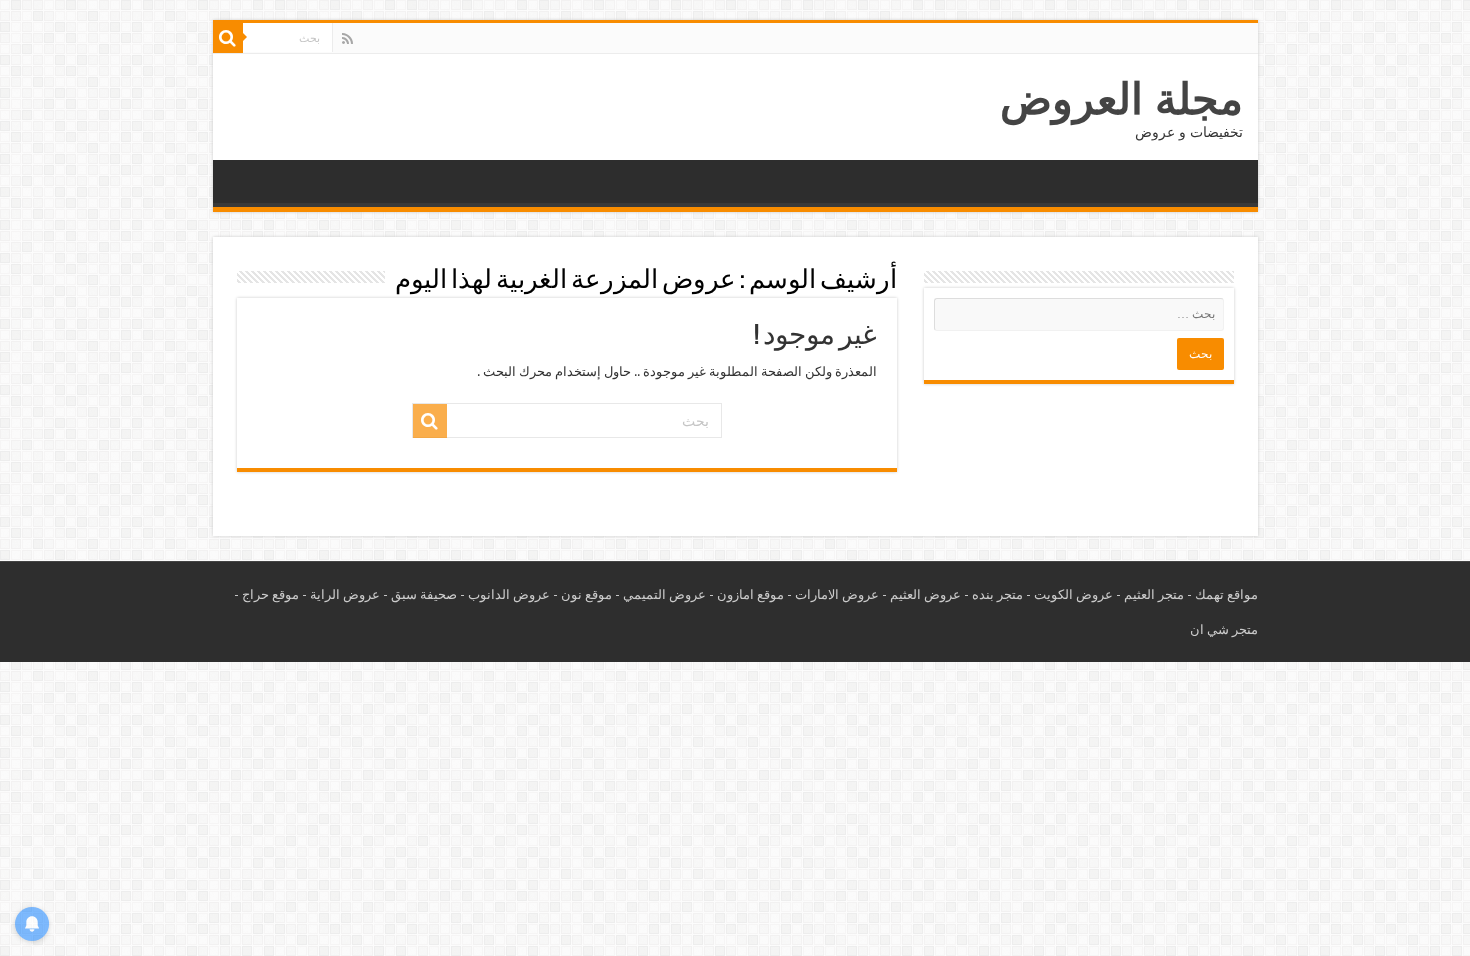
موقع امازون (750, 594)
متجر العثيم (1154, 594)
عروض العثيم (925, 594)
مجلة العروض (1121, 99)
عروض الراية (345, 594)
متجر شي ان (1224, 629)
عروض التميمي (664, 594)
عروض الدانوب (509, 594)
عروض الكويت (1073, 594)
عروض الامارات (837, 594)
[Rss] (347, 39)
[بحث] (228, 38)
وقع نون (583, 594)
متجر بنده (997, 594)
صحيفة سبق (424, 594)
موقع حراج (270, 594)
